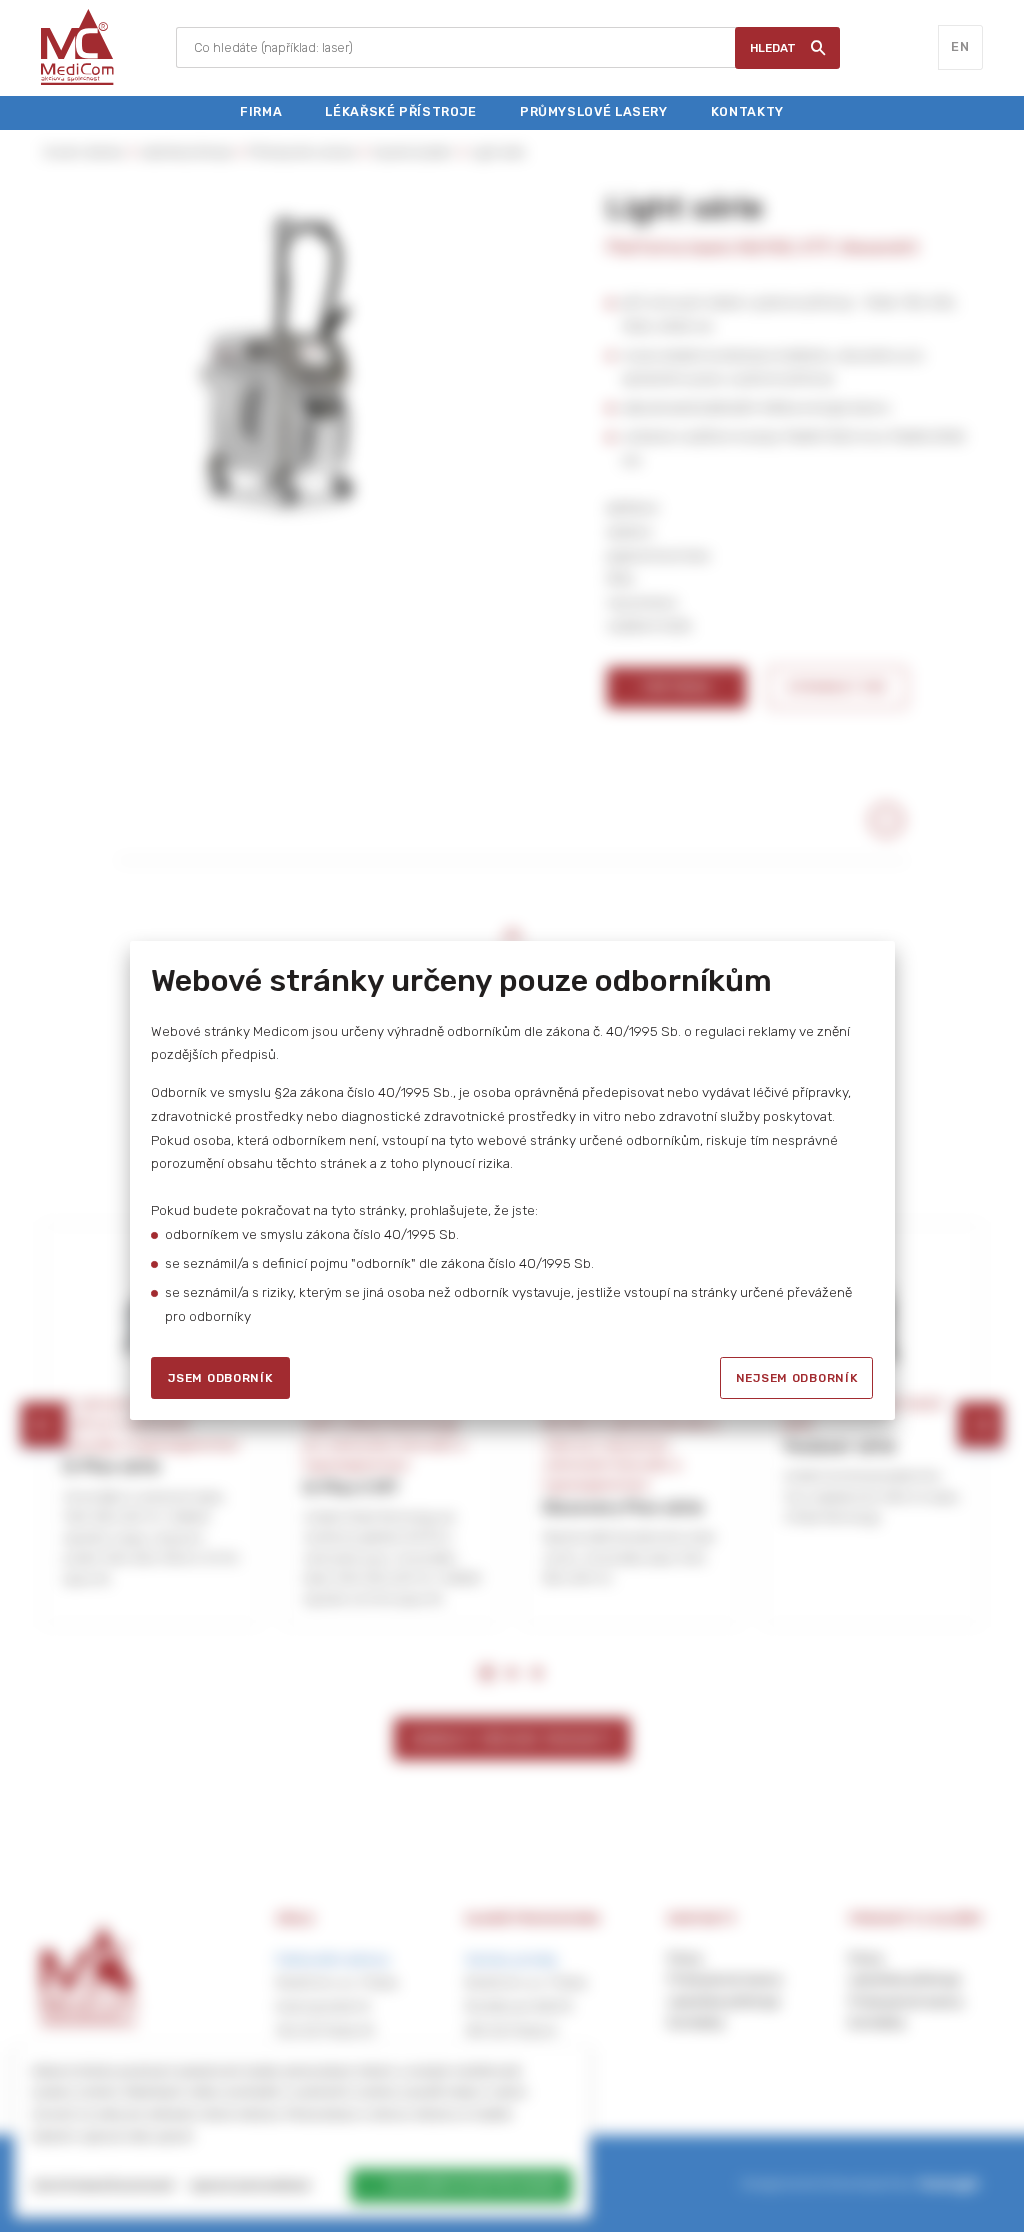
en (960, 46)
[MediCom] (77, 48)
